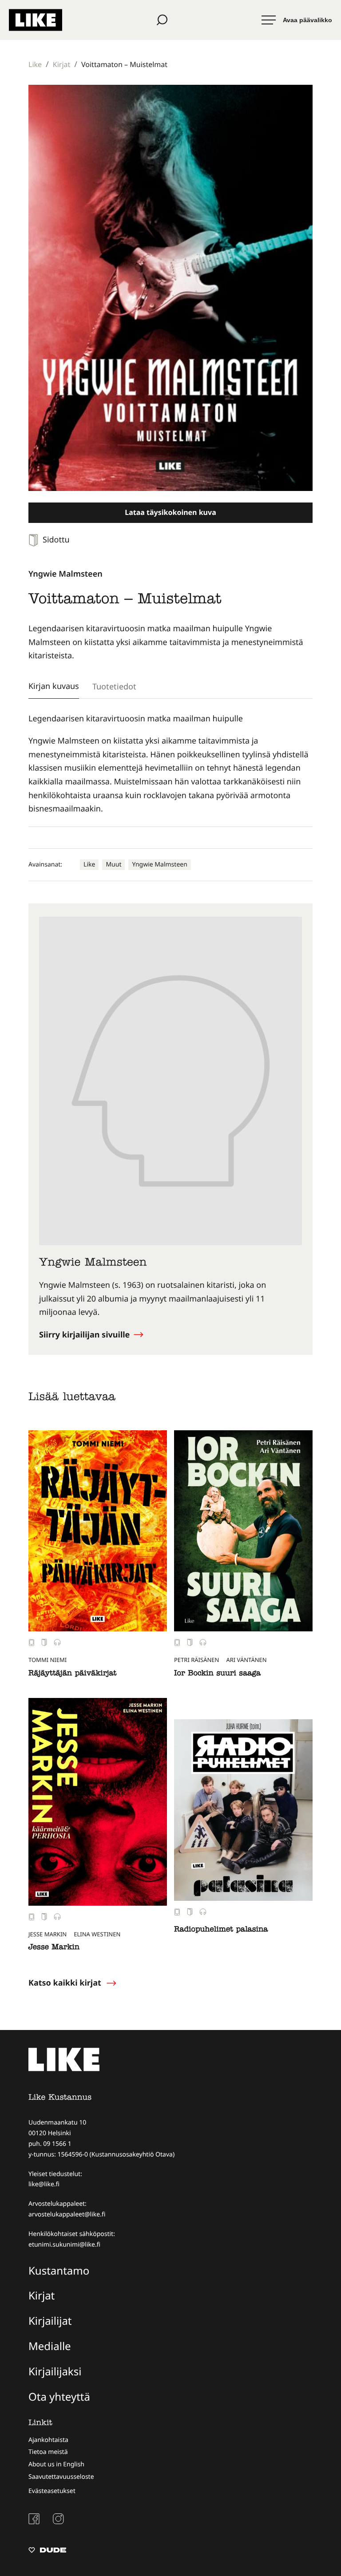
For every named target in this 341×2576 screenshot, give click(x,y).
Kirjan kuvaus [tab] (54, 686)
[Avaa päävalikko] (297, 20)
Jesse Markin (54, 1948)
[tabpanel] (170, 764)
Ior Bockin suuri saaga (217, 1674)
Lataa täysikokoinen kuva (170, 512)
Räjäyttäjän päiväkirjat (72, 1674)
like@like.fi (44, 2184)
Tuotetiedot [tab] (114, 686)
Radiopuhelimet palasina (221, 1930)
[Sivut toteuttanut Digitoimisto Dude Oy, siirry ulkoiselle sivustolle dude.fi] (47, 2551)
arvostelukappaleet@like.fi (67, 2214)
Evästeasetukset (52, 2491)
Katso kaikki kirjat (65, 1983)
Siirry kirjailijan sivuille (85, 1335)
